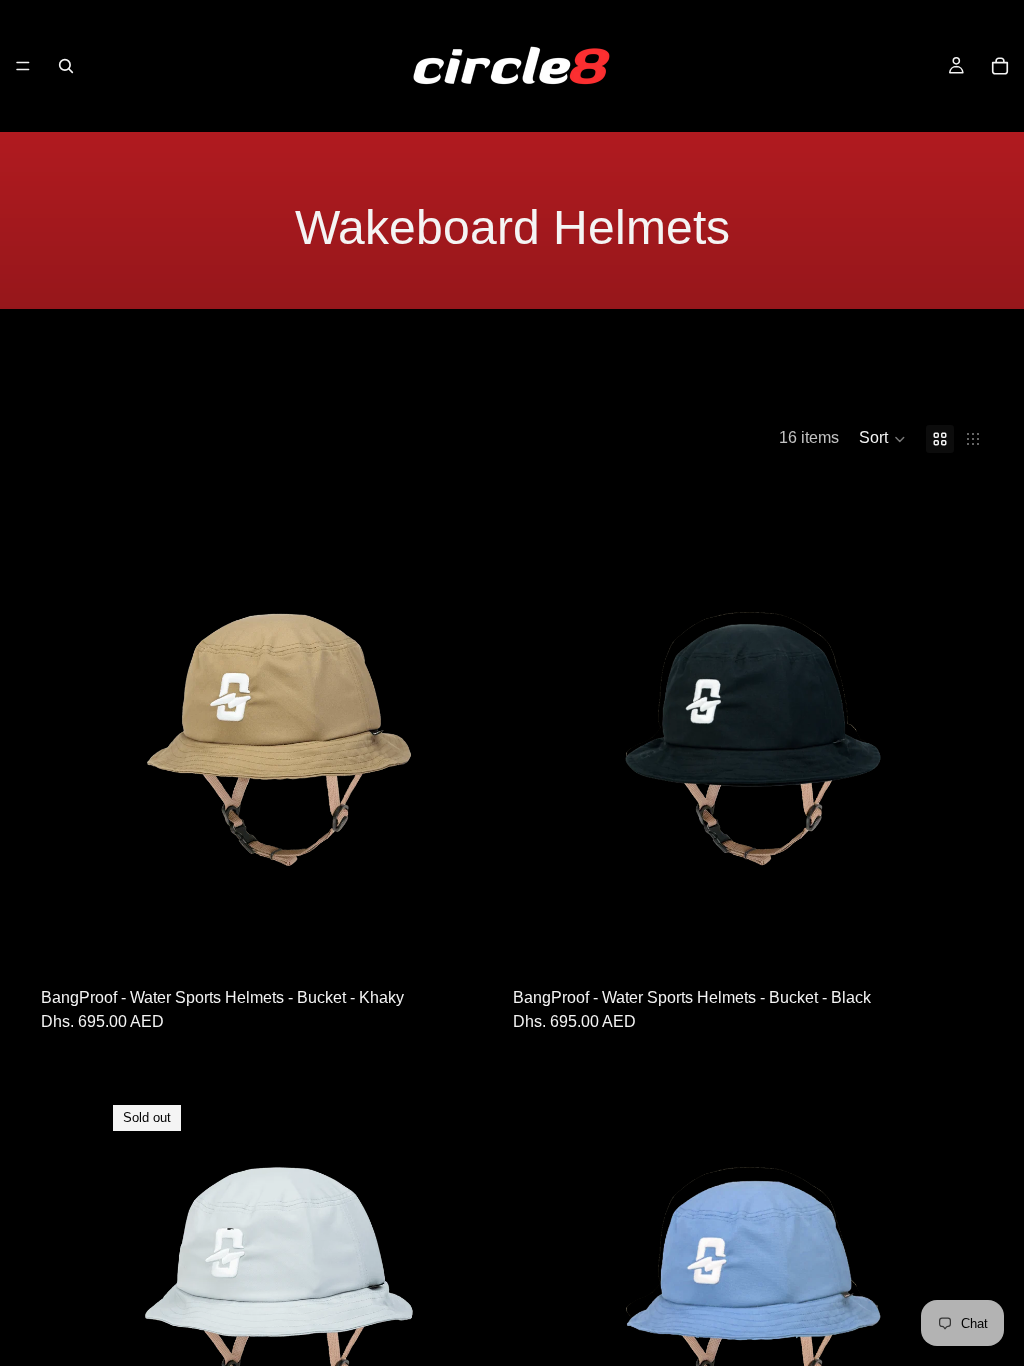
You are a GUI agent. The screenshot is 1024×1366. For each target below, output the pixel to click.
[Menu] (23, 66)
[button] (882, 439)
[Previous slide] (121, 730)
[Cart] (1000, 66)
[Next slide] (431, 730)
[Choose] (430, 902)
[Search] (66, 66)
